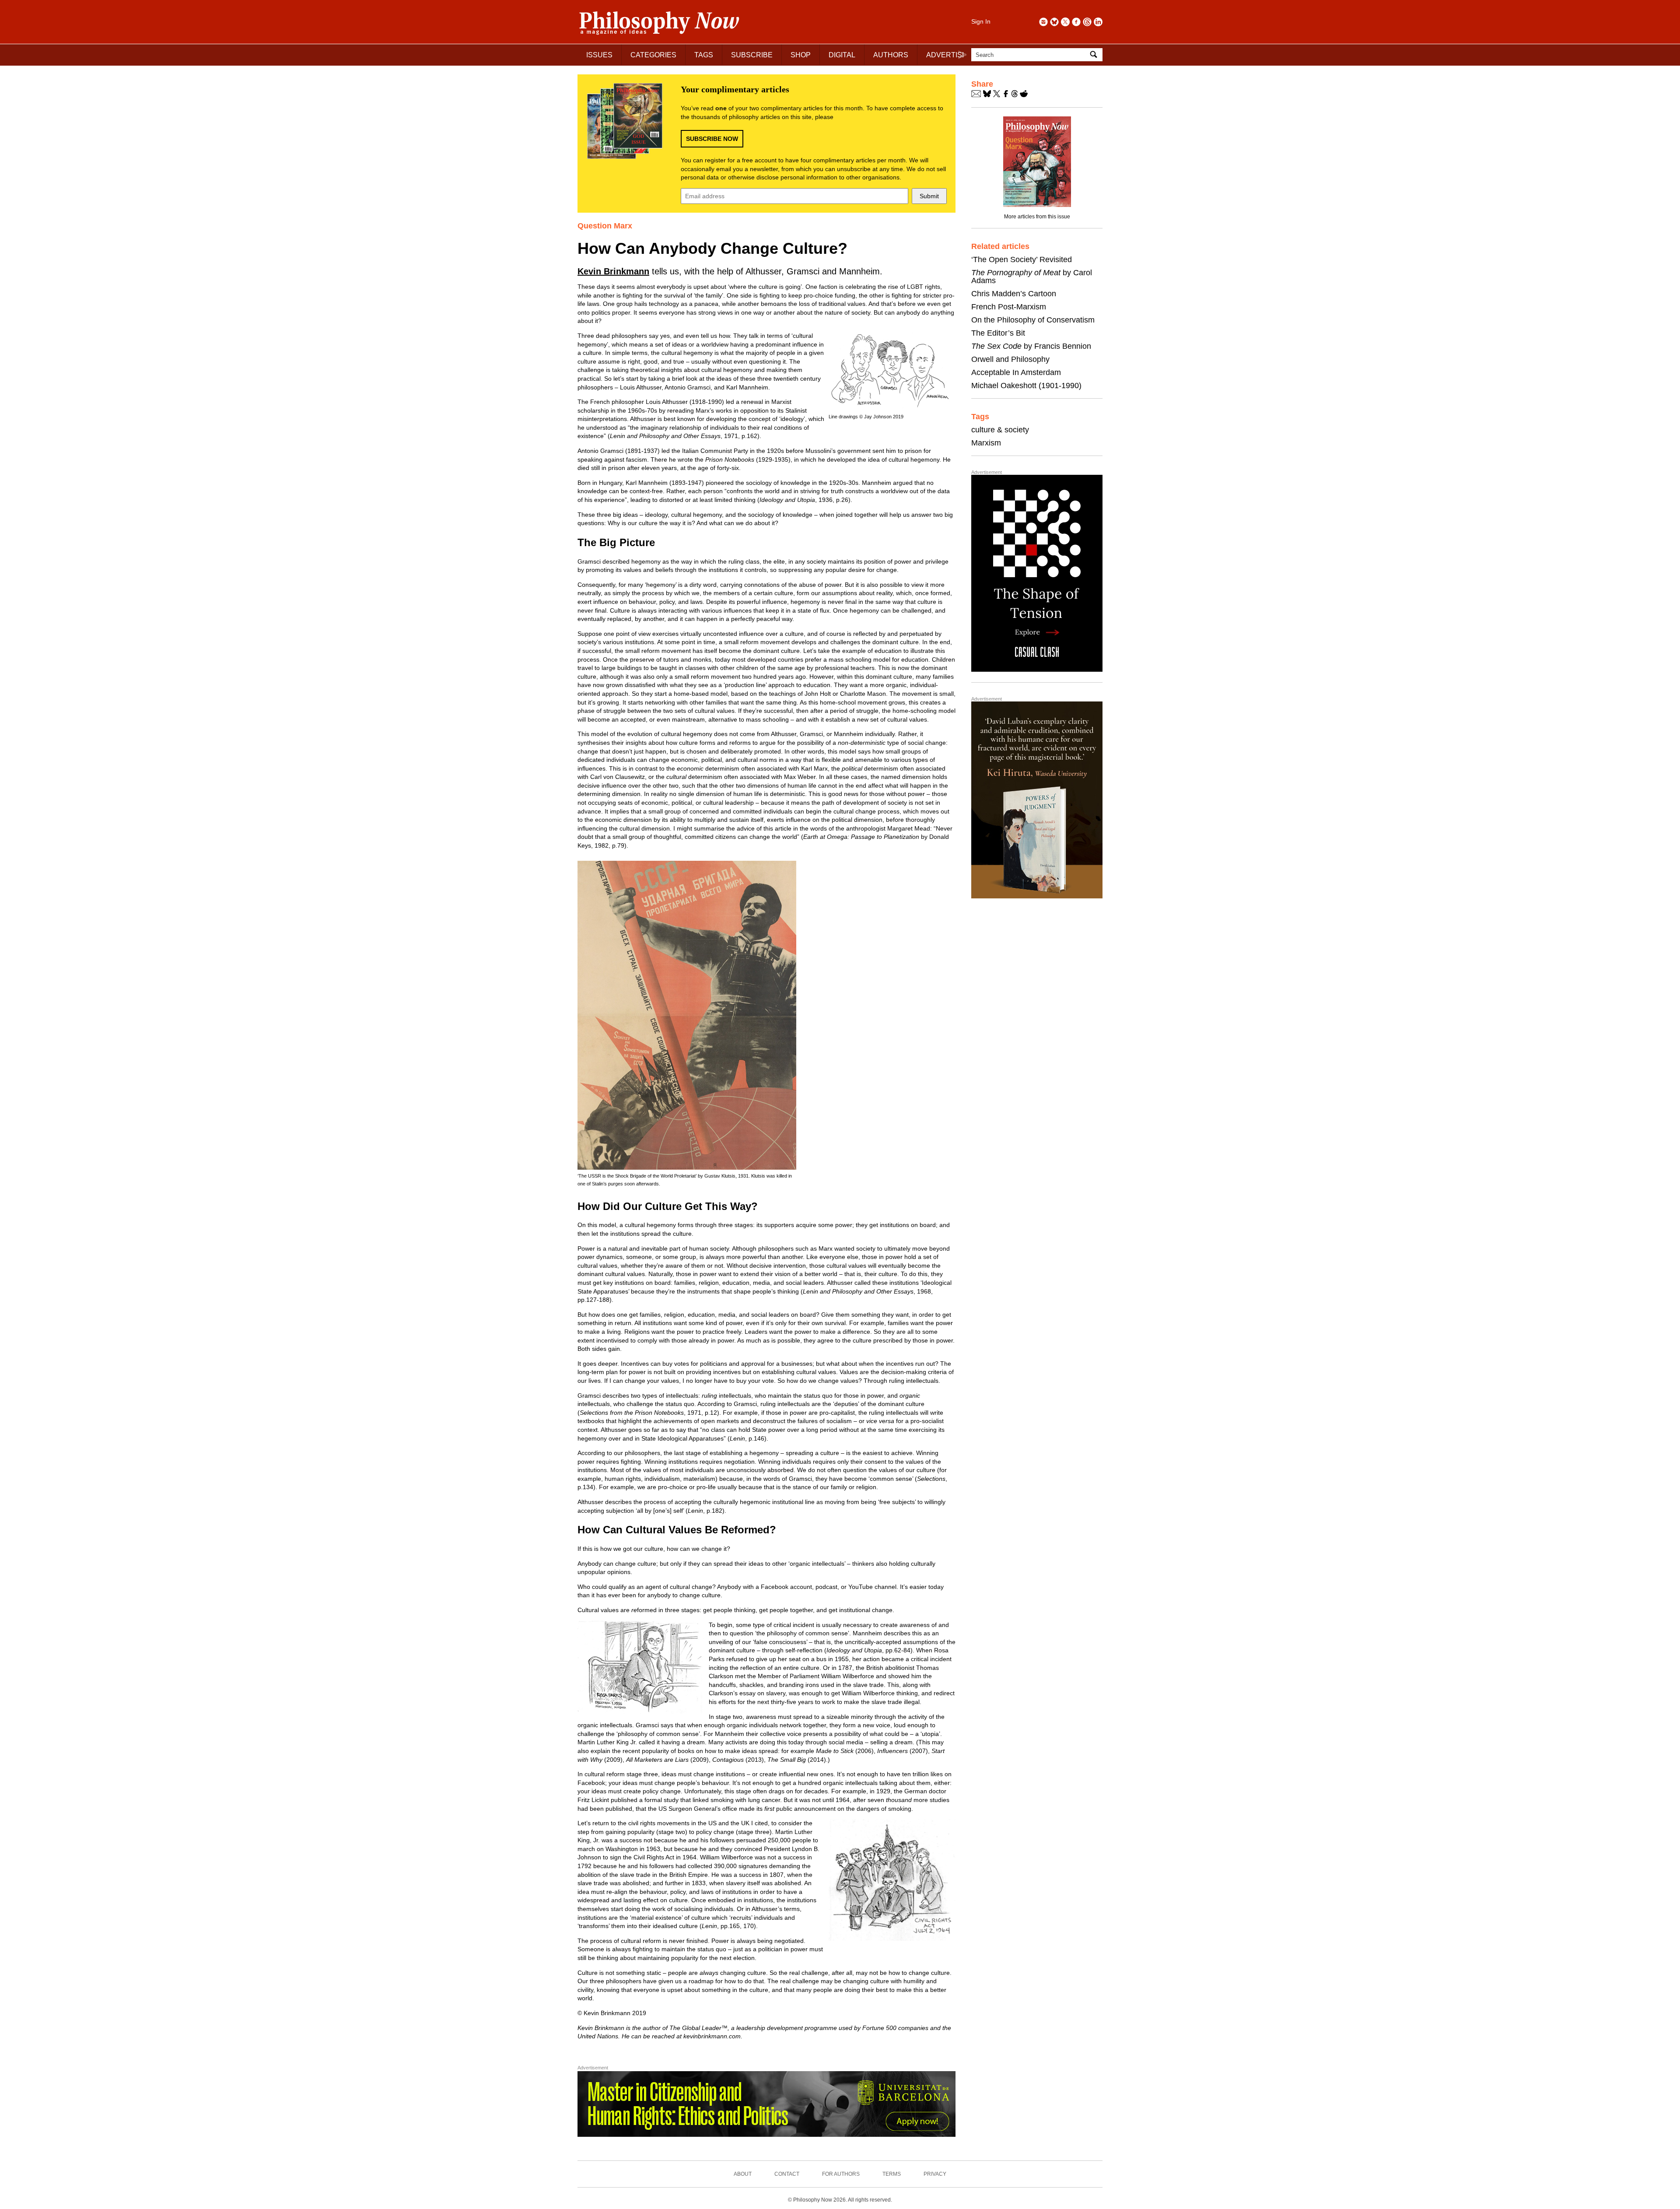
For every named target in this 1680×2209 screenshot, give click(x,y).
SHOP (801, 55)
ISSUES (599, 55)
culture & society (1000, 430)
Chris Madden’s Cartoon (1014, 294)
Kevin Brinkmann (613, 271)
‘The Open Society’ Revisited (1022, 259)
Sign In (981, 21)
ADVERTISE (947, 55)
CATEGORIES (653, 55)
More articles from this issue (1037, 217)
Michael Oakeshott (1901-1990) (1026, 386)
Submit (929, 196)
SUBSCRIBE (752, 55)
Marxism (986, 443)
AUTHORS (891, 55)
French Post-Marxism (1009, 307)
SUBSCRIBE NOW (712, 139)
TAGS (704, 55)
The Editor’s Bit (998, 333)
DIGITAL (842, 55)
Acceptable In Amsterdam (1016, 372)
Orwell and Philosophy (1010, 359)
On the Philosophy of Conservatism (1033, 320)
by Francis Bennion (1031, 346)
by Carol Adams (1032, 277)
